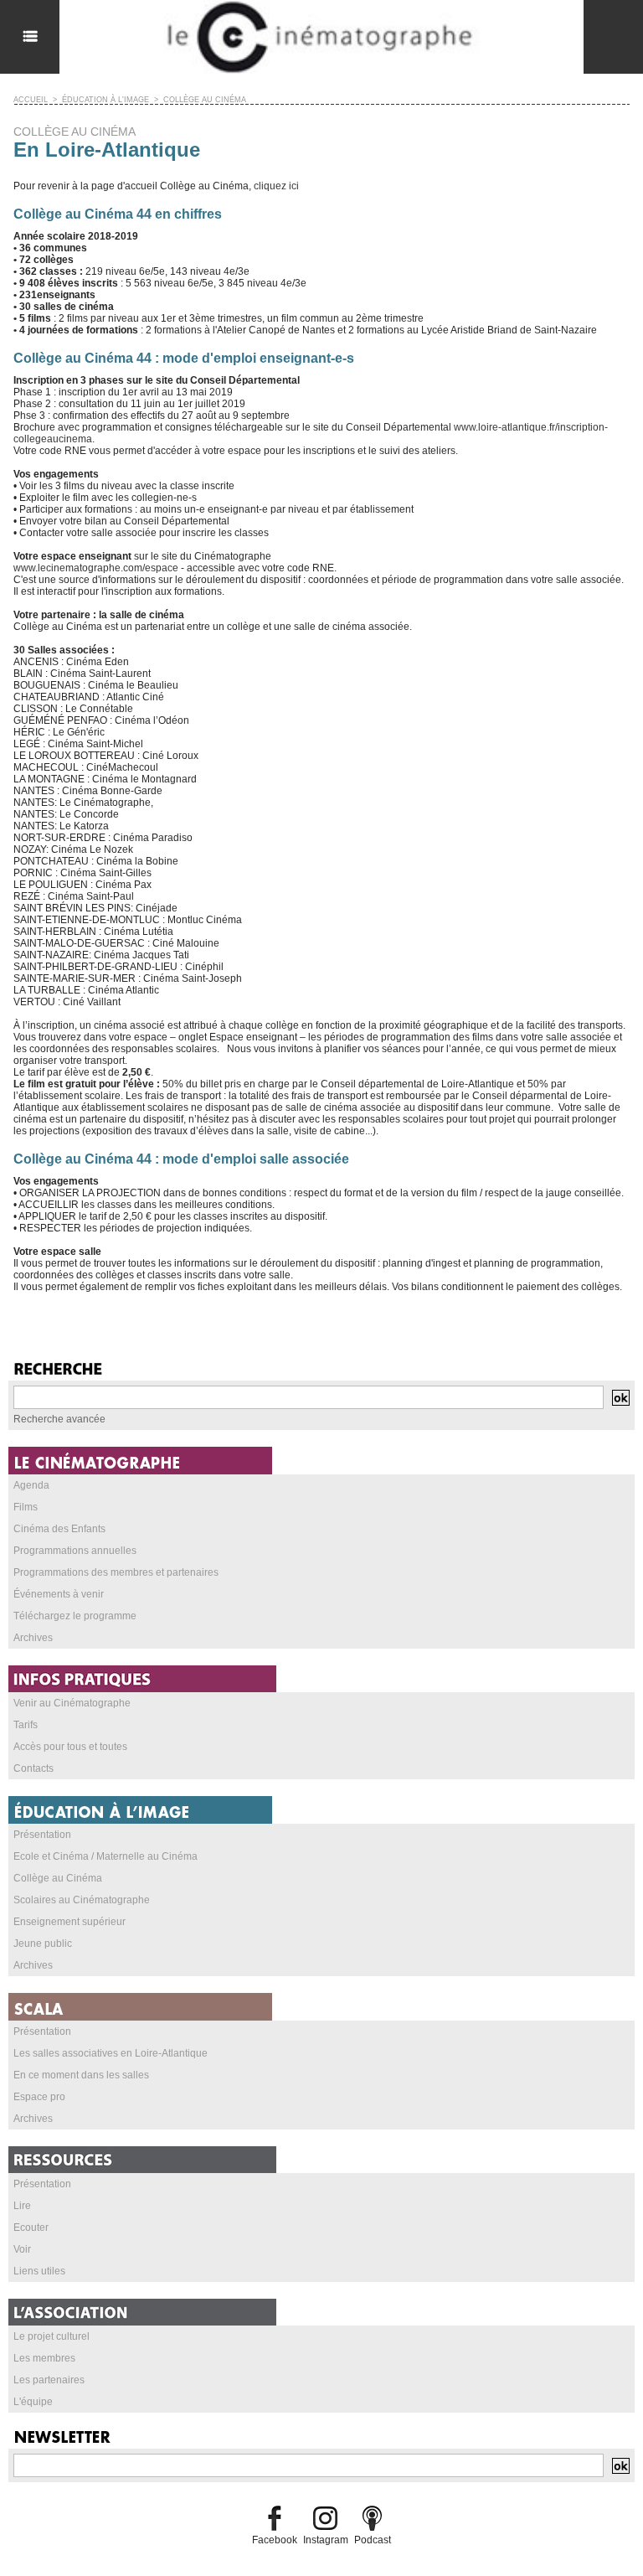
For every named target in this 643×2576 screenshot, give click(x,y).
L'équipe (33, 2402)
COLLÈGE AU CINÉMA (205, 100)
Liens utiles (39, 2271)
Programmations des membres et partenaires (116, 1572)
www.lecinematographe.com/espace (96, 568)
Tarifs (26, 1725)
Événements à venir (59, 1594)
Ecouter (31, 2228)
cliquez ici (276, 186)
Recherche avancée (59, 1419)
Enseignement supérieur (69, 1922)
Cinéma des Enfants (59, 1529)
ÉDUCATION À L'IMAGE (105, 100)
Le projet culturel (51, 2336)
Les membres (44, 2358)
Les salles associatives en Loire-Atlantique (111, 2053)
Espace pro (39, 2097)
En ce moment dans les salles (81, 2075)
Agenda (31, 1485)
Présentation (42, 1835)
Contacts (33, 1768)
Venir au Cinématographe (72, 1703)
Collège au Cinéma (58, 1878)
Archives (33, 1638)
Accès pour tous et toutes (70, 1747)
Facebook (275, 2540)
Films (26, 1507)
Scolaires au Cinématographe (82, 1900)
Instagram (326, 2540)
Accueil (31, 100)
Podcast (373, 2540)
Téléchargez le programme (75, 1616)
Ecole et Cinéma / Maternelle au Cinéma (105, 1856)
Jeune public (43, 1944)
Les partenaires (49, 2380)
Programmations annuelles (75, 1551)
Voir (22, 2249)
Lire (22, 2206)
